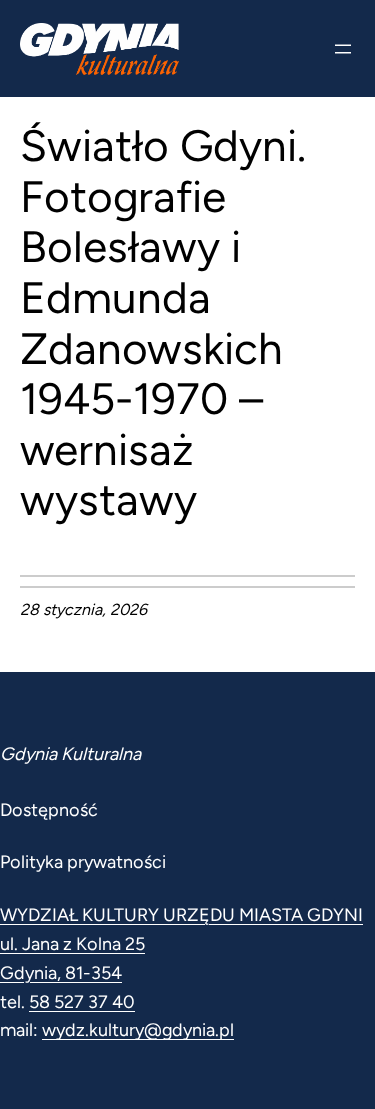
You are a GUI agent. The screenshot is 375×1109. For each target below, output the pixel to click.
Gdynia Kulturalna (70, 754)
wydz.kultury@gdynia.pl (138, 1030)
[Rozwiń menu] (343, 49)
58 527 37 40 (82, 1002)
